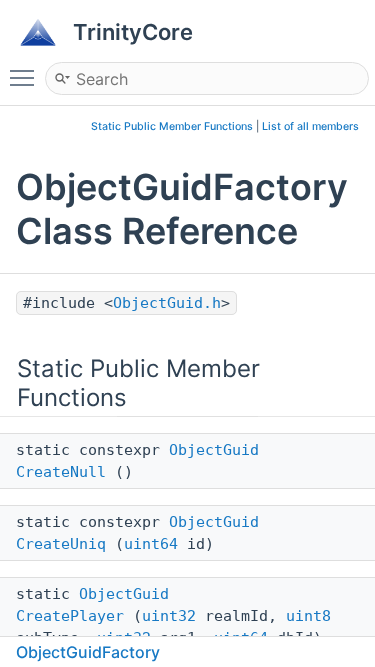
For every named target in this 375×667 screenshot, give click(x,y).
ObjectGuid (214, 450)
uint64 (151, 544)
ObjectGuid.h (167, 303)
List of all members (310, 126)
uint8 (308, 616)
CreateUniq (61, 544)
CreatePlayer (70, 616)
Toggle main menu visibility (26, 77)
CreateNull (61, 472)
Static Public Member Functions (172, 126)
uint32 (169, 616)
